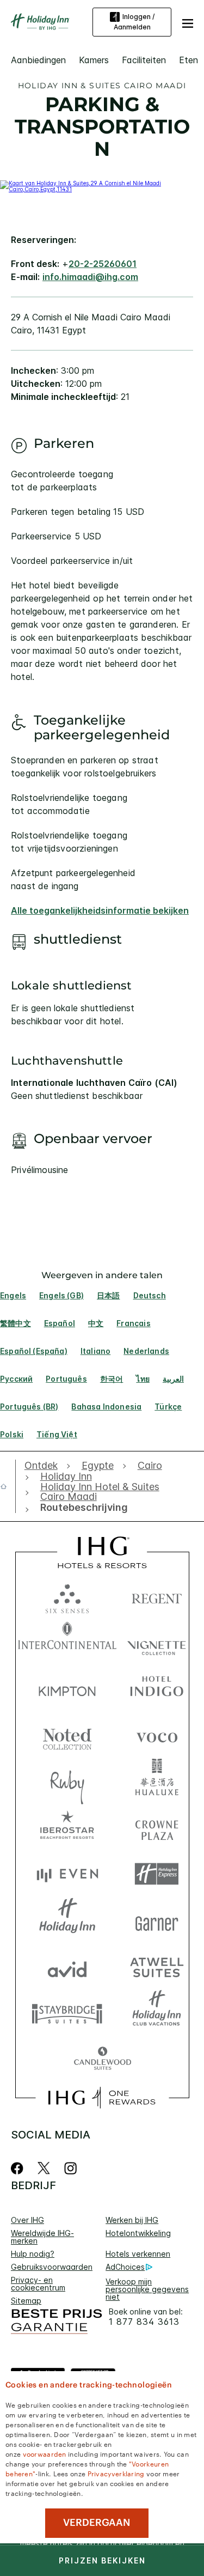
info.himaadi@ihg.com (90, 277)
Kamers (94, 60)
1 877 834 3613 (144, 2322)
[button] (188, 22)
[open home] (8, 1486)
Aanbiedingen (38, 60)
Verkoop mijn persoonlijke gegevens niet (147, 2289)
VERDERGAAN (97, 2523)
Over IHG (27, 2220)
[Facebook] (19, 2168)
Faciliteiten (144, 60)
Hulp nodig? (33, 2254)
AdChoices (125, 2267)
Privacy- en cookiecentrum (38, 2284)
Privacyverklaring (116, 2473)
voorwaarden (45, 2453)
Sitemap (26, 2301)
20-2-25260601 (103, 264)
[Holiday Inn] (40, 22)
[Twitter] (44, 2168)
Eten (188, 60)
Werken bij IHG (132, 2220)
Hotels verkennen (138, 2254)
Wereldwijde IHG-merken (42, 2237)
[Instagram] (70, 2168)
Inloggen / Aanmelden (134, 22)
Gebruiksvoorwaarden (52, 2267)
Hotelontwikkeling (138, 2233)
